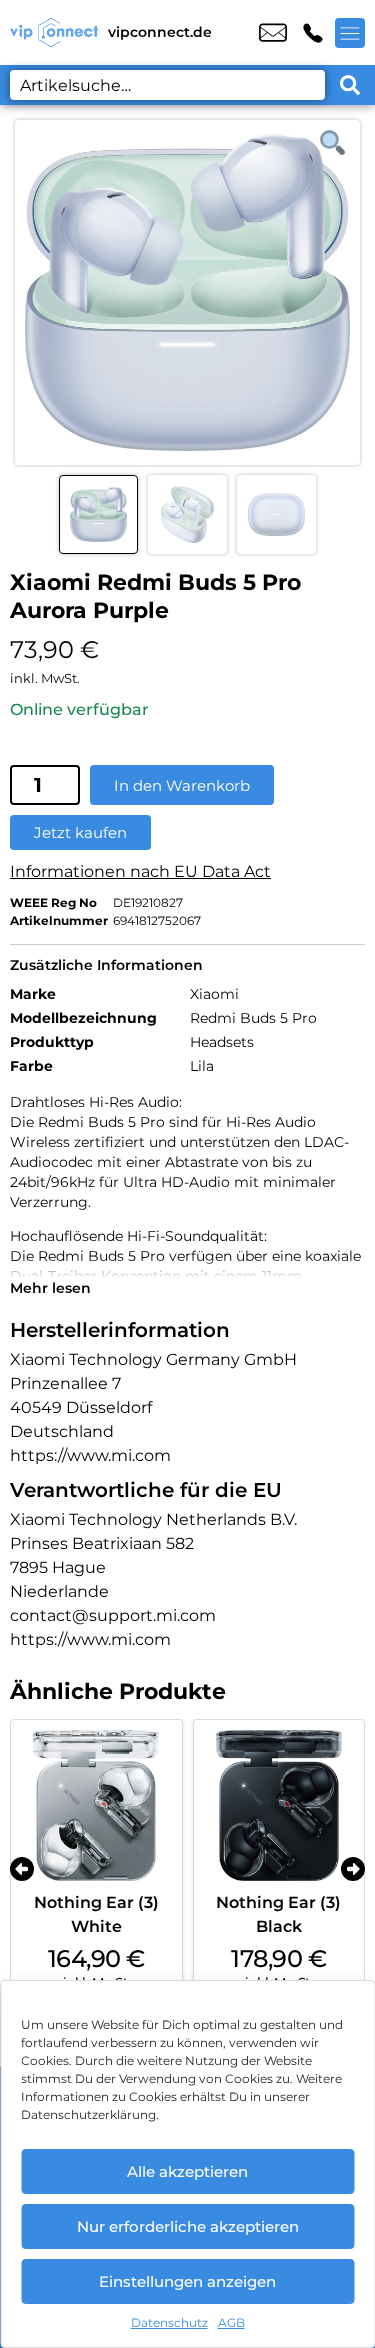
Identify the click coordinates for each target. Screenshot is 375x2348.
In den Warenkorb (182, 785)
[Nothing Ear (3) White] (96, 1805)
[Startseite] (54, 32)
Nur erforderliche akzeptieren (188, 2226)
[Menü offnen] (350, 33)
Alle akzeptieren (187, 2171)
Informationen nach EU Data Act (140, 871)
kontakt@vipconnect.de (273, 33)
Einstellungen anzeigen (187, 2281)
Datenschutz (169, 2322)
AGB (231, 2322)
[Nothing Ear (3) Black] (279, 1805)
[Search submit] (350, 85)
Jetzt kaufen (80, 832)
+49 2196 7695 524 (313, 33)
